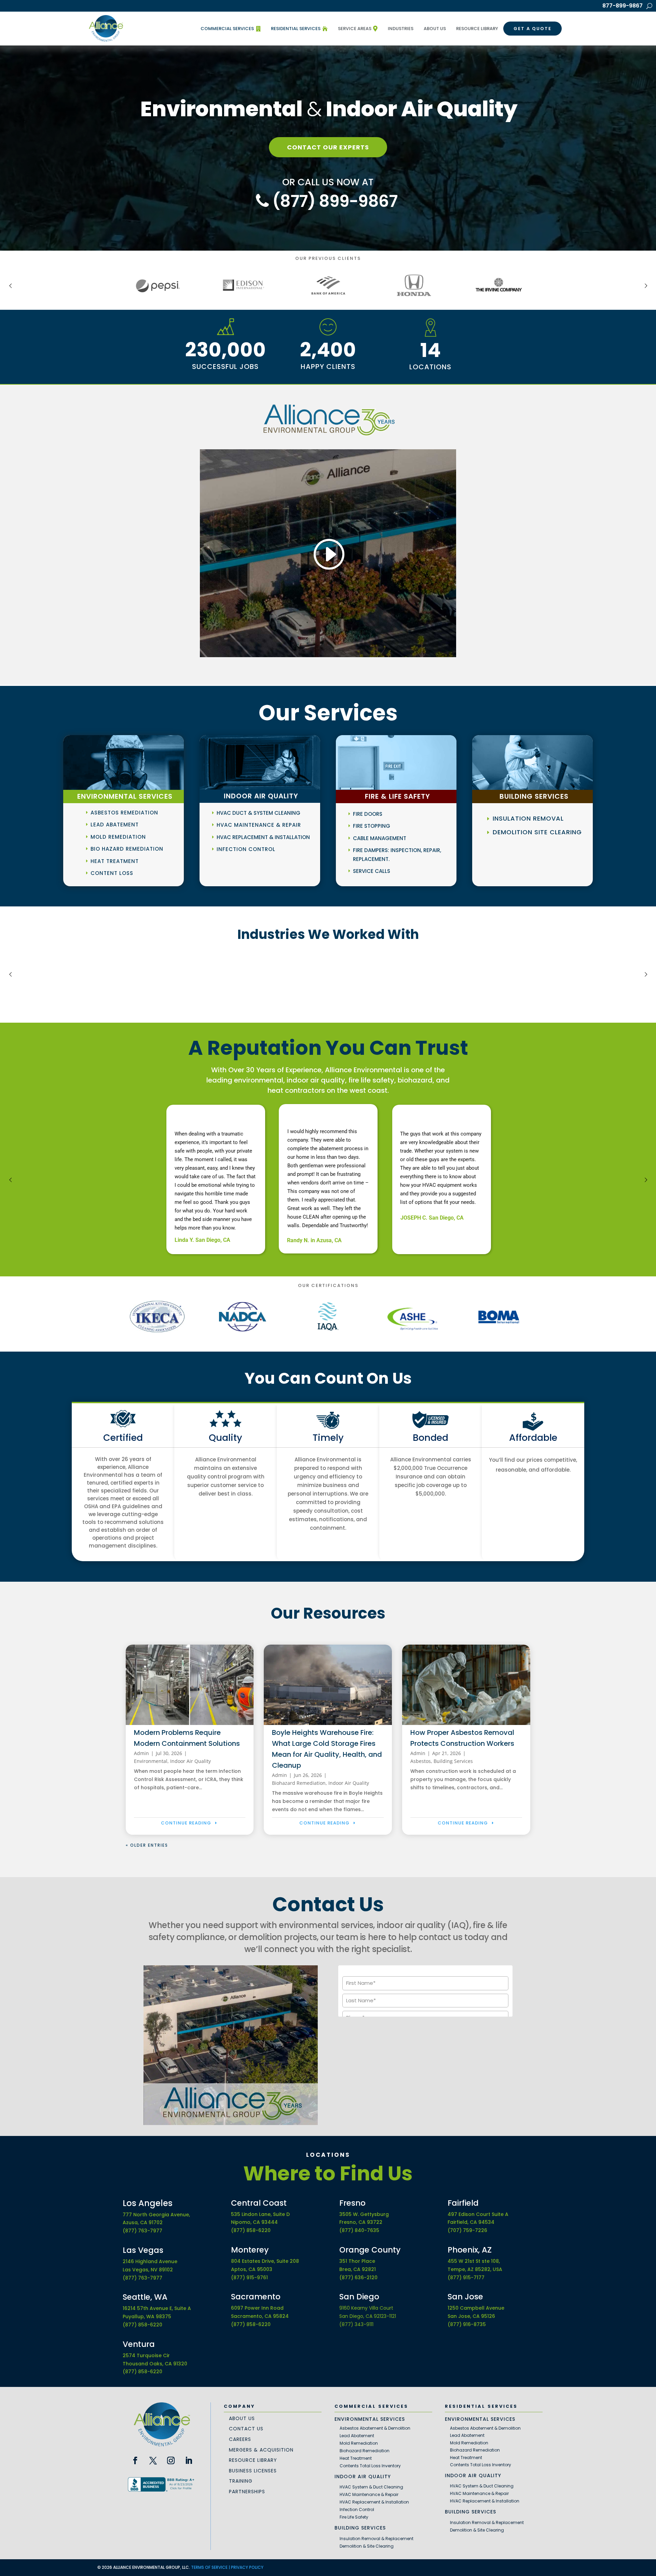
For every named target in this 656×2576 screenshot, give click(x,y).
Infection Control (246, 849)
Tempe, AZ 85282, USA (475, 2269)
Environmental (151, 1761)
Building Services (453, 1761)
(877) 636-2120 (358, 2278)
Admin (141, 1753)
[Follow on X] (153, 2460)
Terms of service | (211, 2567)
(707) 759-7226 (467, 2230)
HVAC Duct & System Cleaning (258, 813)
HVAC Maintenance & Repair (259, 825)
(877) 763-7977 (142, 2231)
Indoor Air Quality (190, 1761)
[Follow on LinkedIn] (189, 2460)
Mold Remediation (118, 837)
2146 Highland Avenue (150, 2261)
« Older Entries (147, 1845)
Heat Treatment (115, 861)
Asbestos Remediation (124, 813)
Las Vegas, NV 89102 (148, 2270)
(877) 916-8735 (467, 2324)
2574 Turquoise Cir (146, 2355)
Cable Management (380, 838)
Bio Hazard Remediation (127, 849)
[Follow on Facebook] (135, 2460)
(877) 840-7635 (359, 2230)
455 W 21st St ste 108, (474, 2261)
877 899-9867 (333, 201)
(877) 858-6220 (142, 2325)
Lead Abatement (115, 825)
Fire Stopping (372, 826)
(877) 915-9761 (249, 2278)
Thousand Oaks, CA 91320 (155, 2364)
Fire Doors (368, 814)
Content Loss (112, 873)
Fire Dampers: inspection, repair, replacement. (397, 855)
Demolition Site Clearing (537, 832)
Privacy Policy (247, 2567)
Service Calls (372, 871)
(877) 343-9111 (356, 2324)
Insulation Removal (528, 818)
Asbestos (421, 1761)
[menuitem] (231, 29)
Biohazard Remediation (299, 1783)
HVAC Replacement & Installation (263, 837)
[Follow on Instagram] (171, 2460)
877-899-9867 (623, 6)
